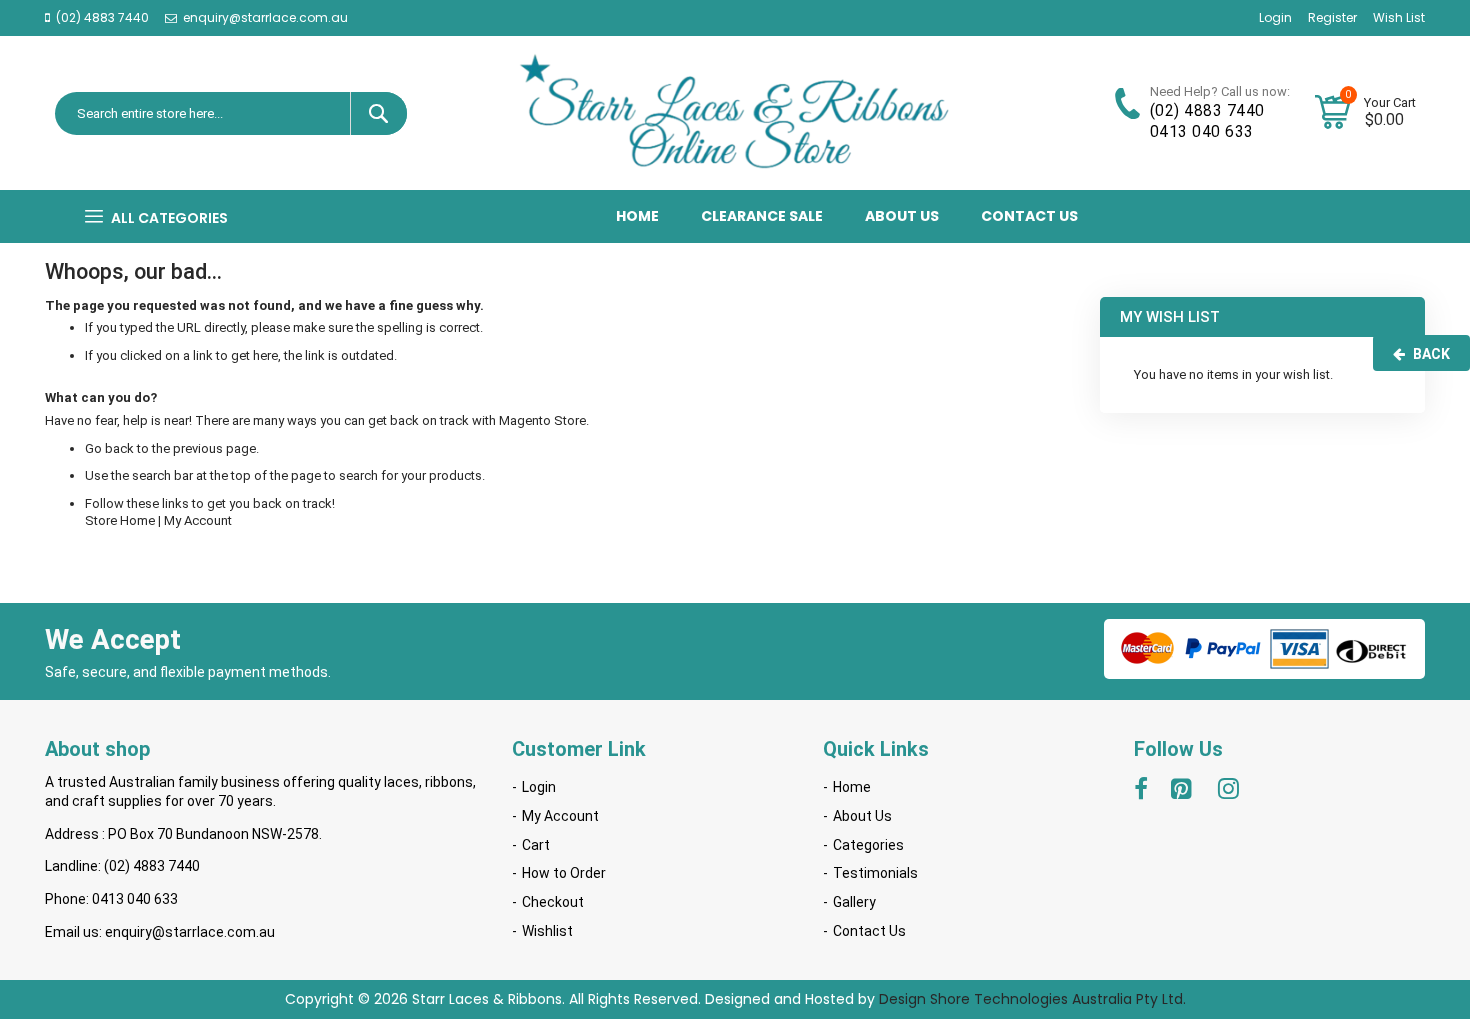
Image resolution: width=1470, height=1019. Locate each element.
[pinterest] (1183, 792)
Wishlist (547, 931)
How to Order (564, 873)
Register (1332, 18)
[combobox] (237, 113)
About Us (862, 816)
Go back (109, 448)
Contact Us (869, 931)
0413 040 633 (1202, 132)
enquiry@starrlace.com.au (265, 18)
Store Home (120, 520)
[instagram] (1230, 792)
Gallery (854, 902)
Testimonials (875, 873)
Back (1431, 354)
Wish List (1399, 18)
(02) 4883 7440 (102, 18)
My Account (198, 520)
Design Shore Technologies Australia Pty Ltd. (1032, 999)
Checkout (553, 902)
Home (852, 787)
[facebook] (1141, 792)
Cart (536, 845)
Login (1275, 18)
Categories (868, 845)
